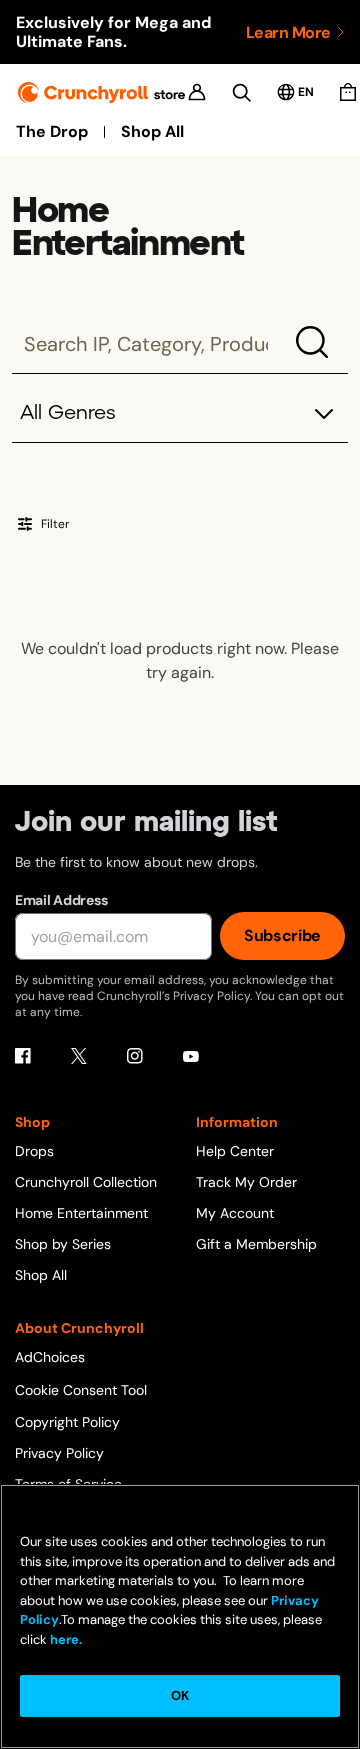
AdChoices (50, 1357)
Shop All (152, 132)
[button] (180, 414)
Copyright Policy (67, 1422)
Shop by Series (63, 1244)
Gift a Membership (256, 1244)
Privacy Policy (59, 1453)
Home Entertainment (81, 1213)
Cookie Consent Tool (81, 1390)
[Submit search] (312, 342)
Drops (34, 1151)
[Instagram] (135, 1056)
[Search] (241, 92)
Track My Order (246, 1182)
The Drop (52, 132)
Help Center (235, 1151)
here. (64, 1639)
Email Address (61, 900)
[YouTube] (191, 1056)
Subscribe (282, 935)
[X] (79, 1056)
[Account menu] (197, 92)
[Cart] (348, 92)
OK (180, 1695)
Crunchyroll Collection (86, 1182)
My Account (235, 1213)
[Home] (101, 92)
